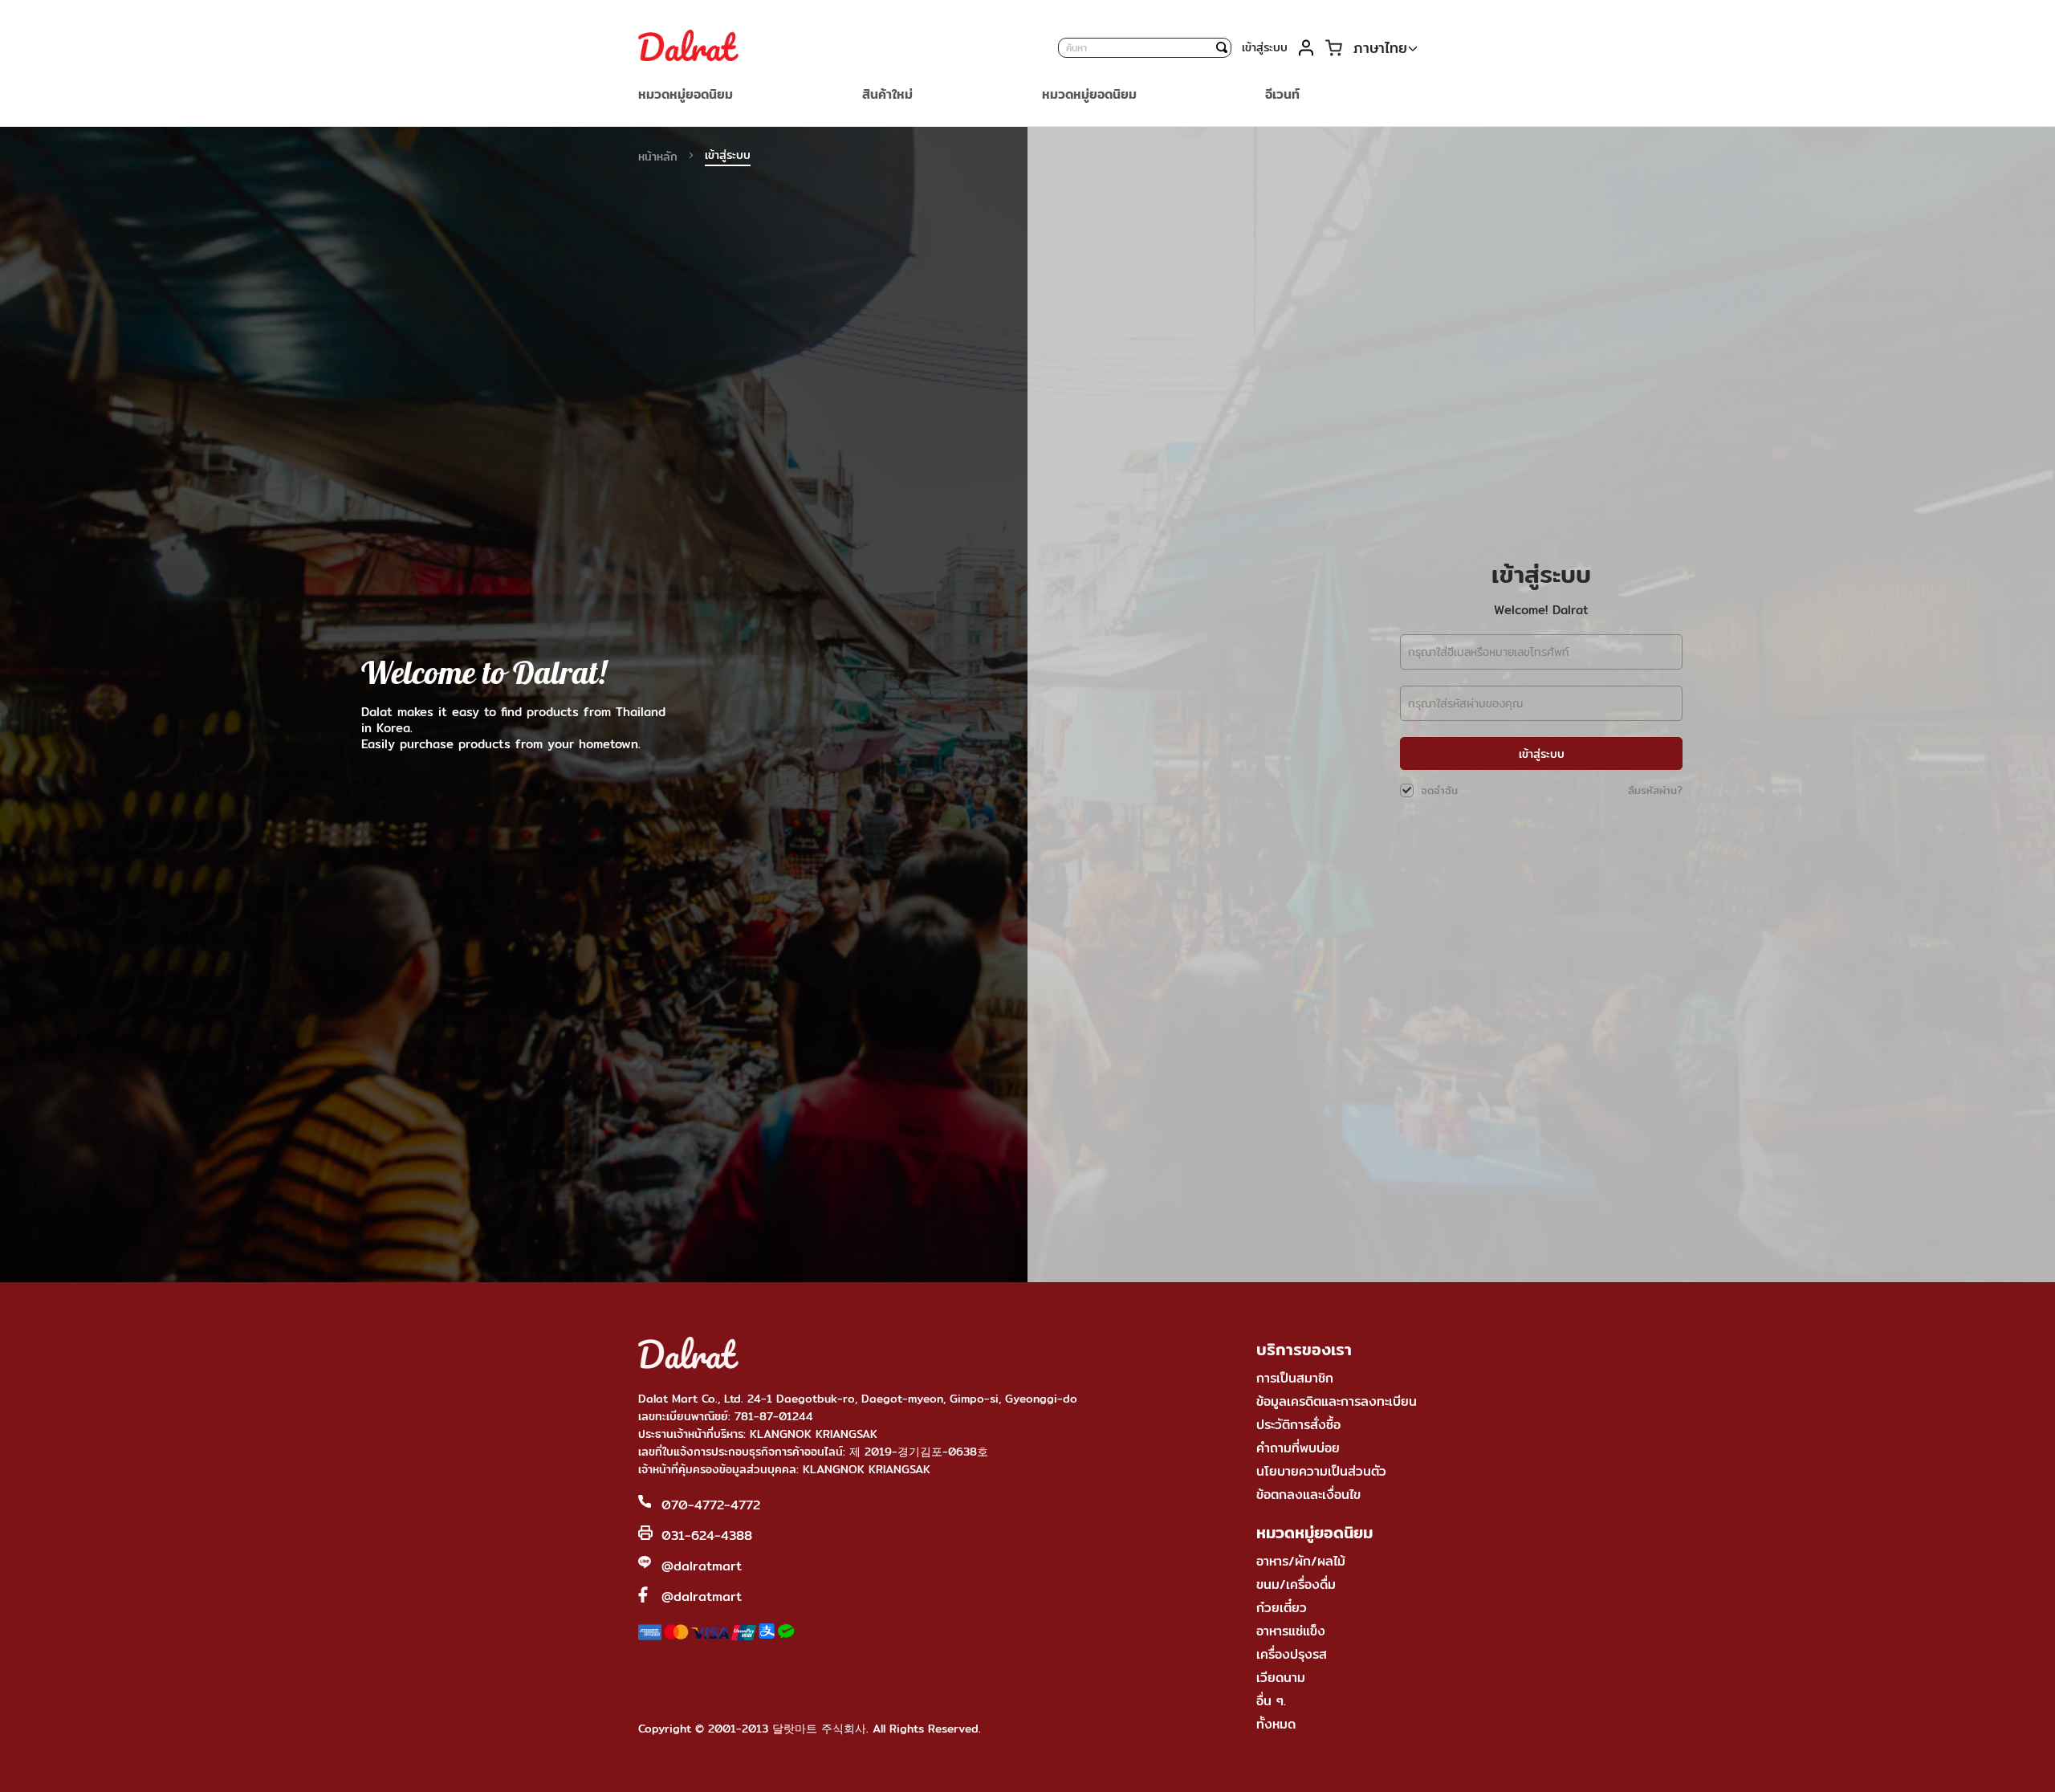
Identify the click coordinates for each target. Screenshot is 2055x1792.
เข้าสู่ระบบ (1265, 47)
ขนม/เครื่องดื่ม (1296, 1584)
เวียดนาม (1281, 1678)
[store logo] (688, 47)
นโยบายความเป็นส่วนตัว (1321, 1471)
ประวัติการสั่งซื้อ (1298, 1425)
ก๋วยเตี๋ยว (1282, 1608)
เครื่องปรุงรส (1292, 1654)
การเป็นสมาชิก (1295, 1378)
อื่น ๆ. (1271, 1701)
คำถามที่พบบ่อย (1298, 1448)
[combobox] (1145, 48)
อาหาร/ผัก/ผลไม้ (1301, 1561)
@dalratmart (702, 1566)
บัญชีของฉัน (1306, 48)
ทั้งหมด (1276, 1724)
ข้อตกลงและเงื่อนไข (1308, 1495)
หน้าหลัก (660, 157)
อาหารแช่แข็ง (1291, 1631)
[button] (1385, 49)
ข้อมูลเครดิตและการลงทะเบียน (1337, 1401)
